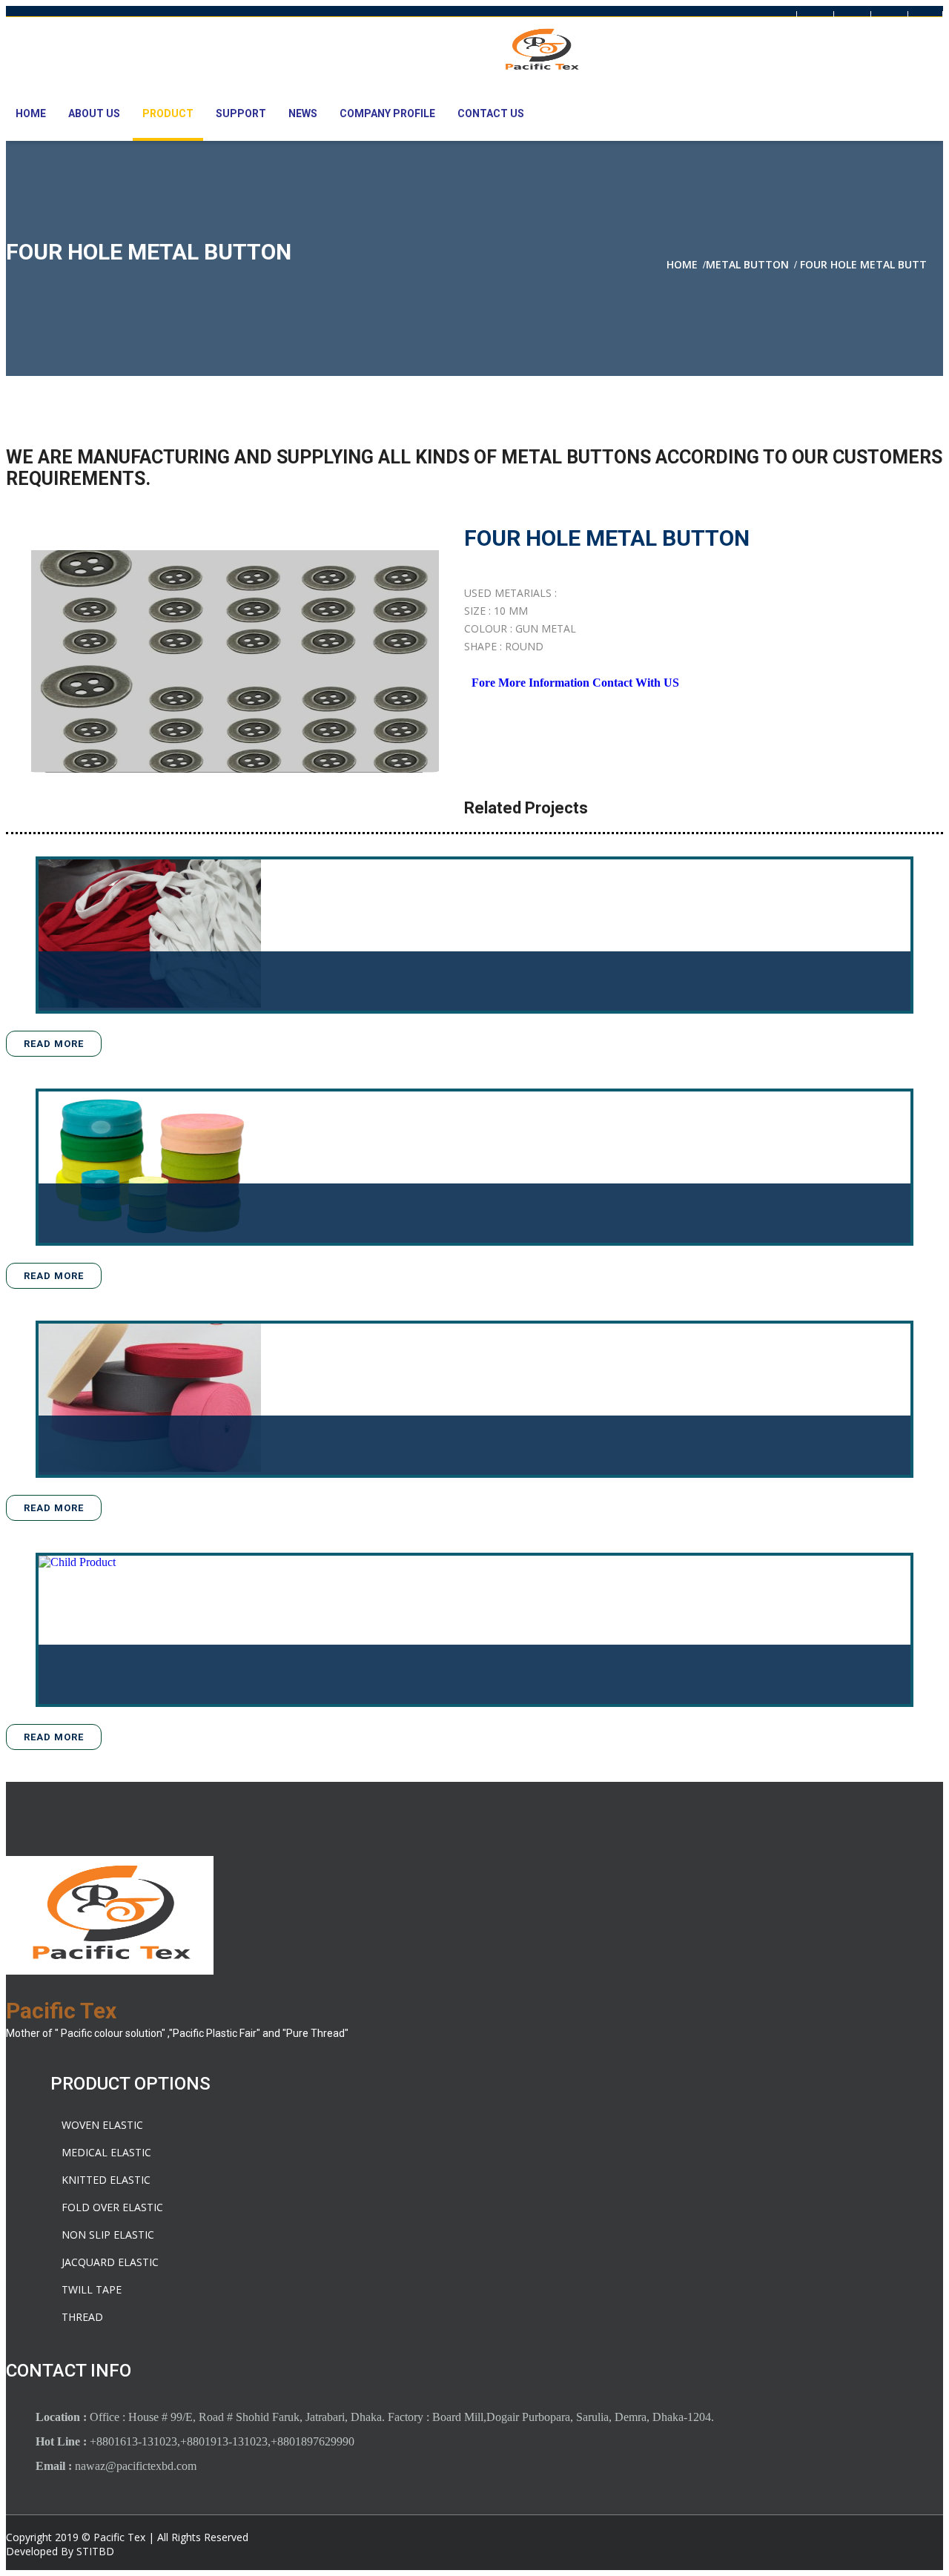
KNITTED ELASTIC (106, 2180)
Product (168, 113)
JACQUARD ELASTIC (110, 2262)
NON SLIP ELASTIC (108, 2235)
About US (94, 113)
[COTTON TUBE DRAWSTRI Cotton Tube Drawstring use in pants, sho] (150, 935)
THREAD (82, 2317)
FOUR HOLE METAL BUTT (863, 264)
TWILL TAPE (92, 2289)
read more (54, 1044)
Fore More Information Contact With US (575, 683)
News (303, 113)
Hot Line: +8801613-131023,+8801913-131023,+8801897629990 (159, 21)
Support (241, 113)
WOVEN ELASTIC (102, 2125)
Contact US (491, 113)
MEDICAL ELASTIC (106, 2152)
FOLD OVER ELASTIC (112, 2207)
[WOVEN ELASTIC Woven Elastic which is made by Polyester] (150, 1399)
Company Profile (387, 113)
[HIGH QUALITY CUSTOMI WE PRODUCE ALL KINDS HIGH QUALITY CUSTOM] (150, 1167)
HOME (682, 264)
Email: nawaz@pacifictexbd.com (403, 21)
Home (31, 113)
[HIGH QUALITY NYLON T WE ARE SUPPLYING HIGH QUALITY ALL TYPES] (150, 1630)
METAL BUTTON (747, 264)
